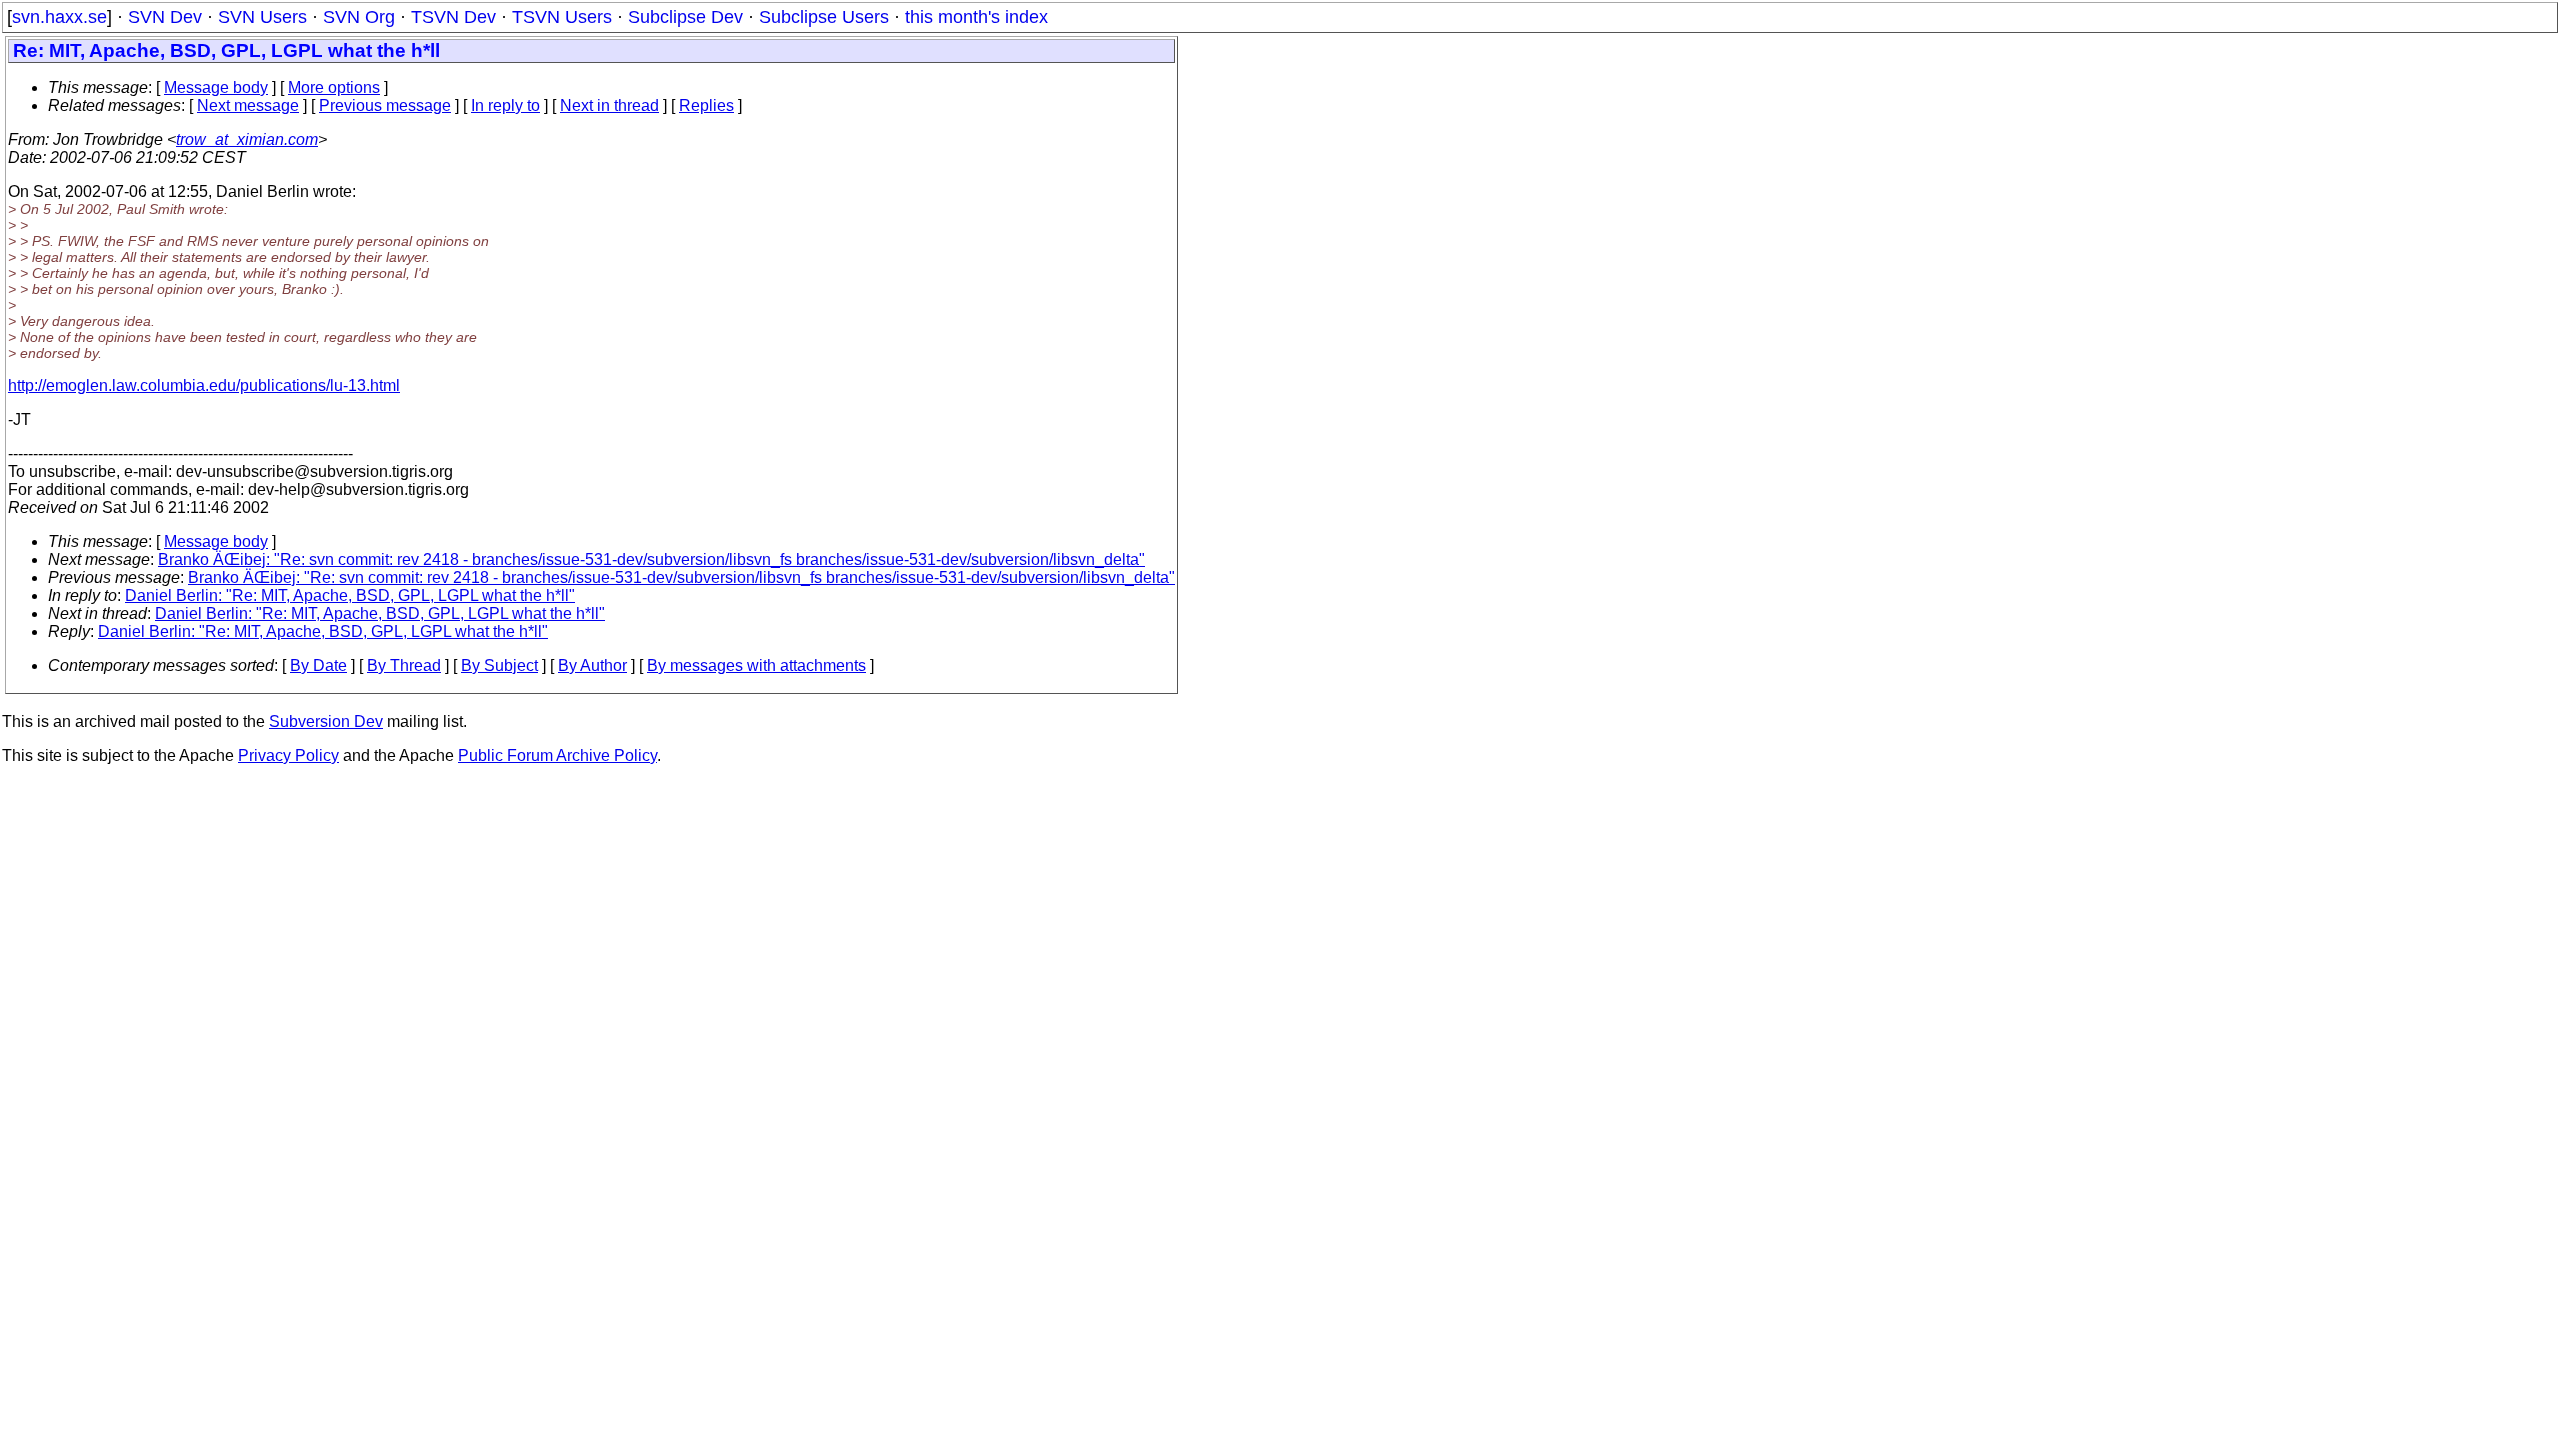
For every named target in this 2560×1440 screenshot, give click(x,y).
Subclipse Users (824, 17)
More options (334, 87)
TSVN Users (562, 17)
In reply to (505, 105)
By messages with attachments (756, 665)
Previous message (385, 105)
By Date (318, 665)
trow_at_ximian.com (247, 139)
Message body (216, 87)
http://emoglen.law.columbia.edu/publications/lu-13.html (204, 385)
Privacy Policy (288, 755)
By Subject (499, 665)
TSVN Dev (453, 17)
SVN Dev (165, 17)
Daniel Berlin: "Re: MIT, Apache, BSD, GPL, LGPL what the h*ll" (350, 595)
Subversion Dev (326, 721)
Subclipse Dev (685, 17)
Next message (248, 105)
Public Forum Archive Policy (557, 755)
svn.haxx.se (59, 17)
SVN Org (359, 17)
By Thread (404, 665)
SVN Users (262, 17)
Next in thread (609, 105)
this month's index (976, 17)
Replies (706, 105)
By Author (592, 665)
